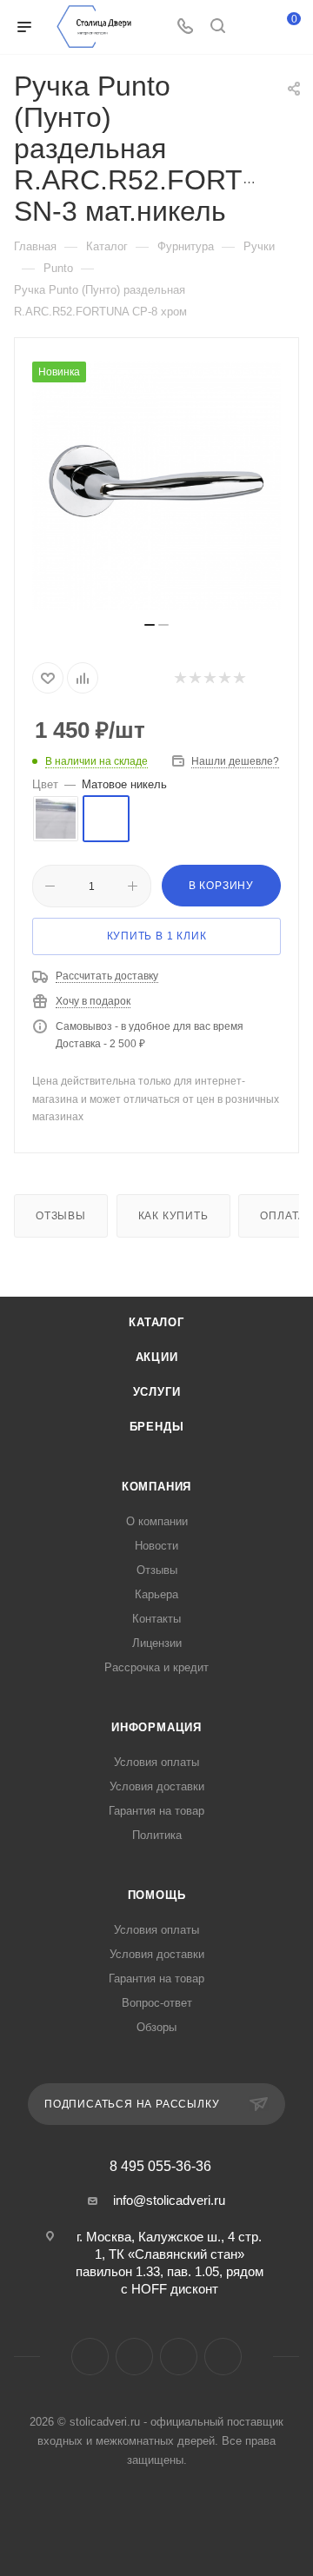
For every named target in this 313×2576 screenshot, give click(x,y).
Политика (157, 1835)
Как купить (173, 1216)
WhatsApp (223, 2357)
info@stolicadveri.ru (169, 2200)
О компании (157, 1521)
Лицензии (157, 1643)
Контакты (156, 1619)
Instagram (134, 2357)
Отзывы (61, 1216)
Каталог (156, 1322)
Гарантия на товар (156, 1811)
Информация (156, 1727)
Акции (157, 1357)
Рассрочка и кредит (156, 1667)
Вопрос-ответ (157, 2003)
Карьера (156, 1594)
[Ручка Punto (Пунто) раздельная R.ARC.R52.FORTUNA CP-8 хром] (156, 486)
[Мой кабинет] (250, 27)
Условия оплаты (156, 1762)
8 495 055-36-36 (160, 2167)
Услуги (157, 1392)
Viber (179, 2357)
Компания (156, 1487)
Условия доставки (157, 1786)
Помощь (157, 1895)
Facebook (90, 2357)
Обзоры (156, 2027)
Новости (156, 1546)
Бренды (157, 1427)
